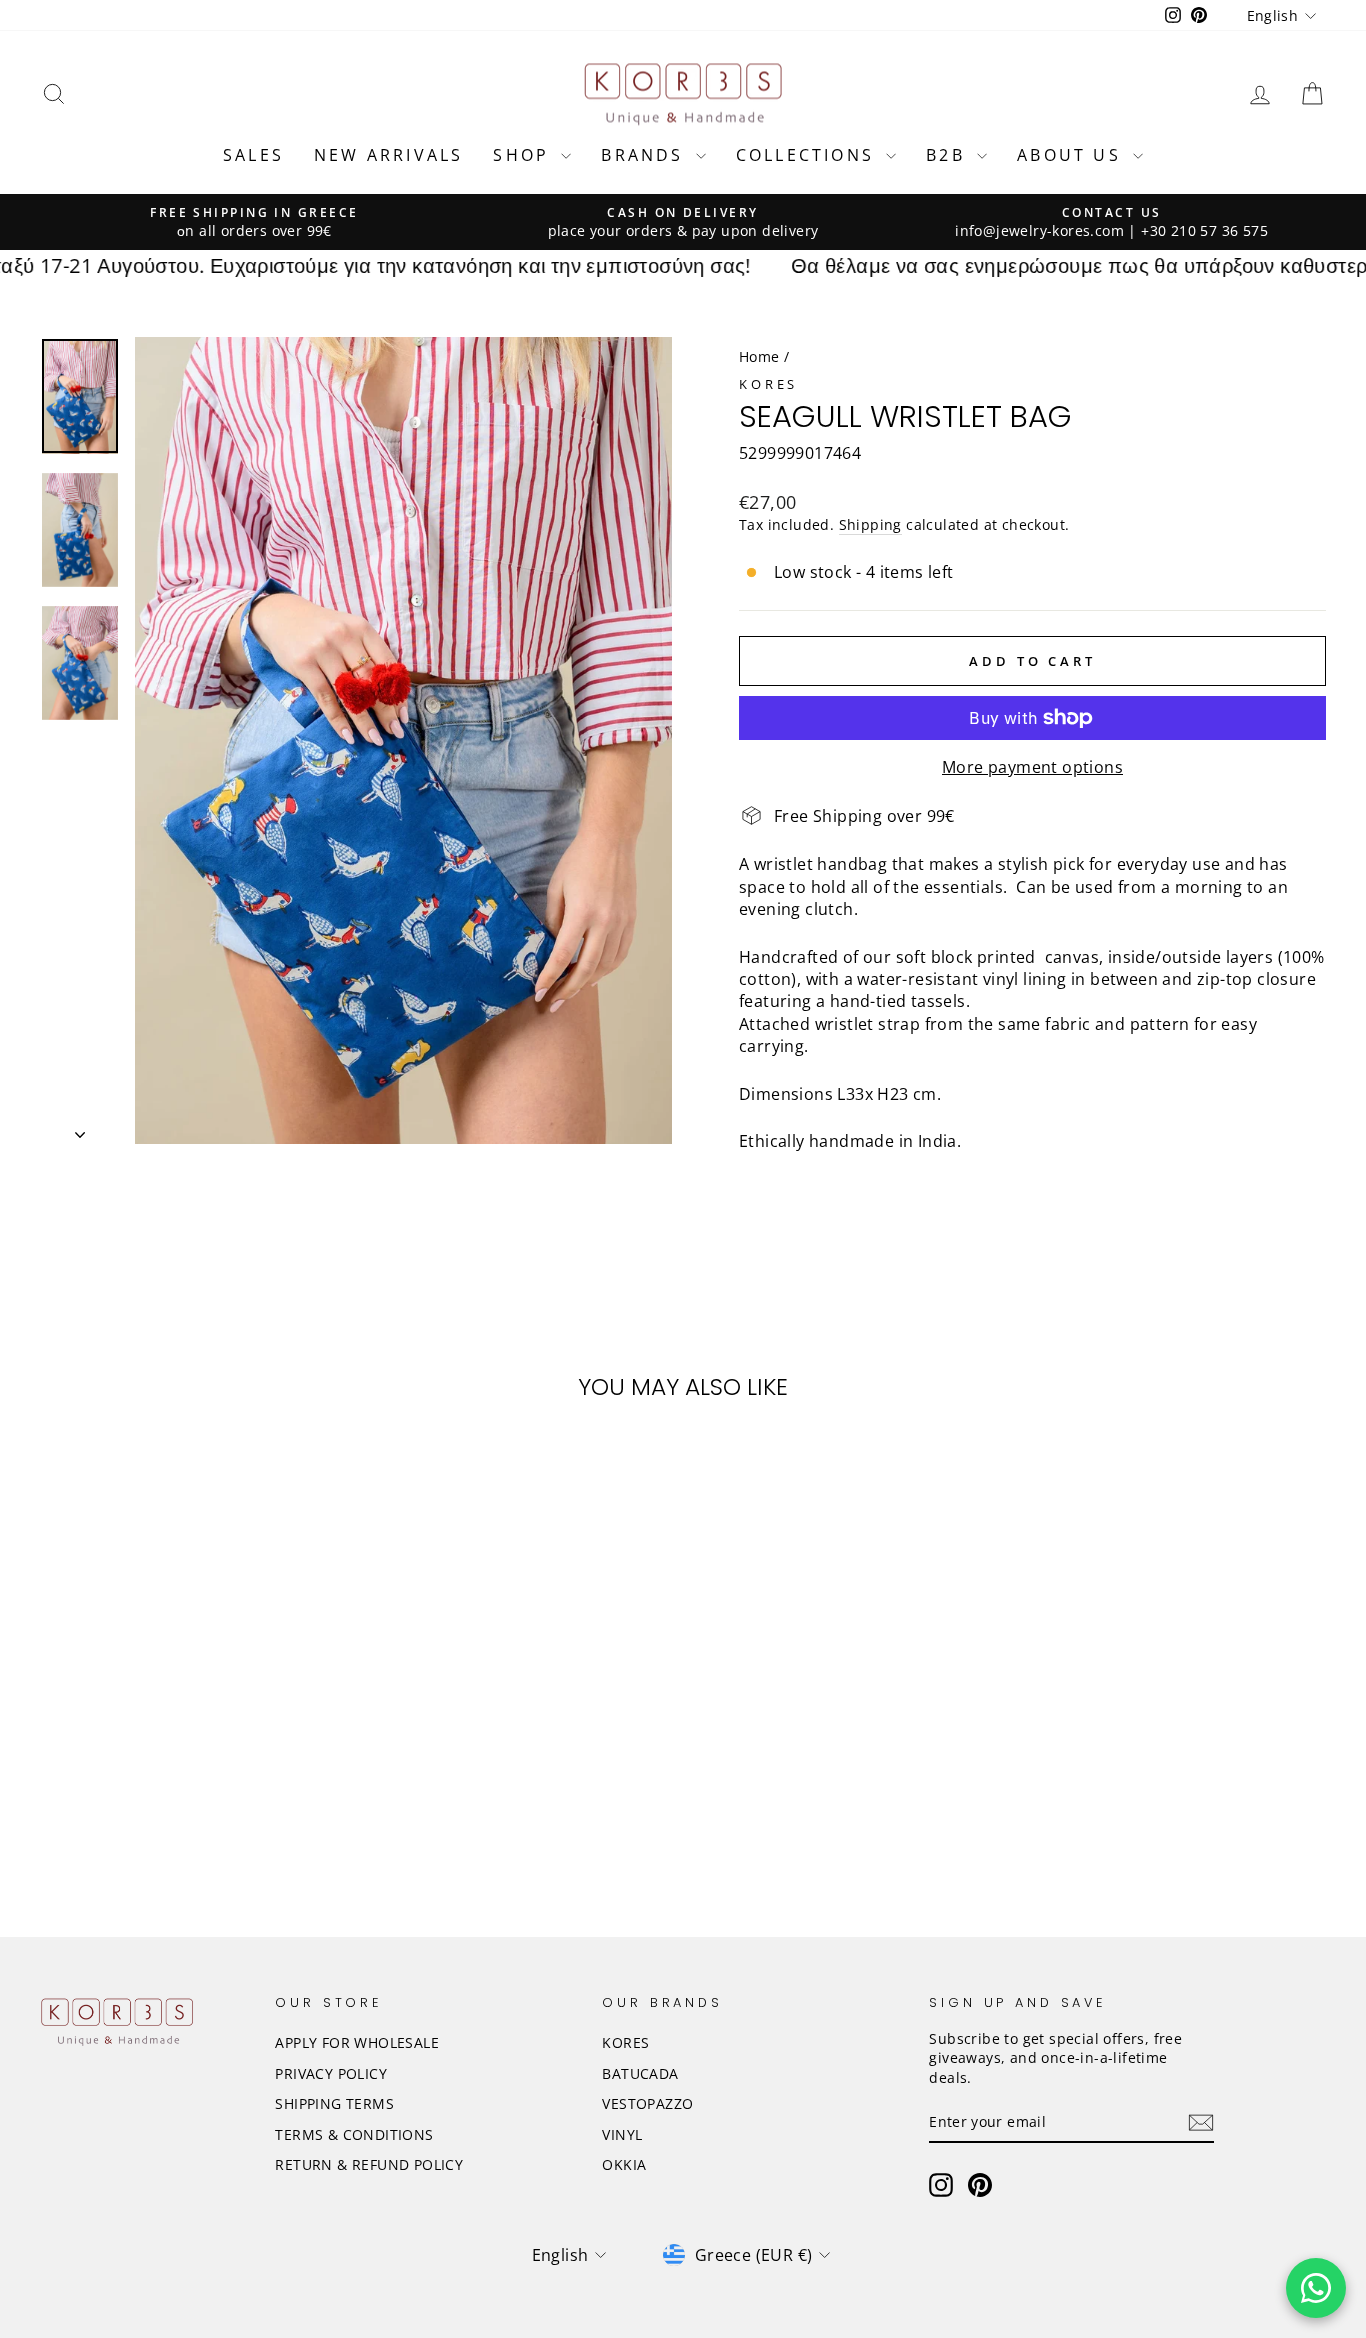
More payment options (1032, 767)
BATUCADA (640, 2073)
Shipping (870, 524)
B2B (949, 155)
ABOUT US (1072, 155)
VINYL (622, 2134)
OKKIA (624, 2164)
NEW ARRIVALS (388, 155)
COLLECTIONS (808, 155)
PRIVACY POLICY (331, 2073)
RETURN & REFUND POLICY (369, 2164)
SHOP (524, 155)
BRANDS (645, 155)
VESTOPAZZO (647, 2103)
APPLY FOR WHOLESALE (357, 2042)
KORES (625, 2042)
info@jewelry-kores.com (1039, 230)
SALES (253, 155)
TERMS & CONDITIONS (354, 2134)
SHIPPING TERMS (334, 2103)
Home (759, 356)
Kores (768, 384)
